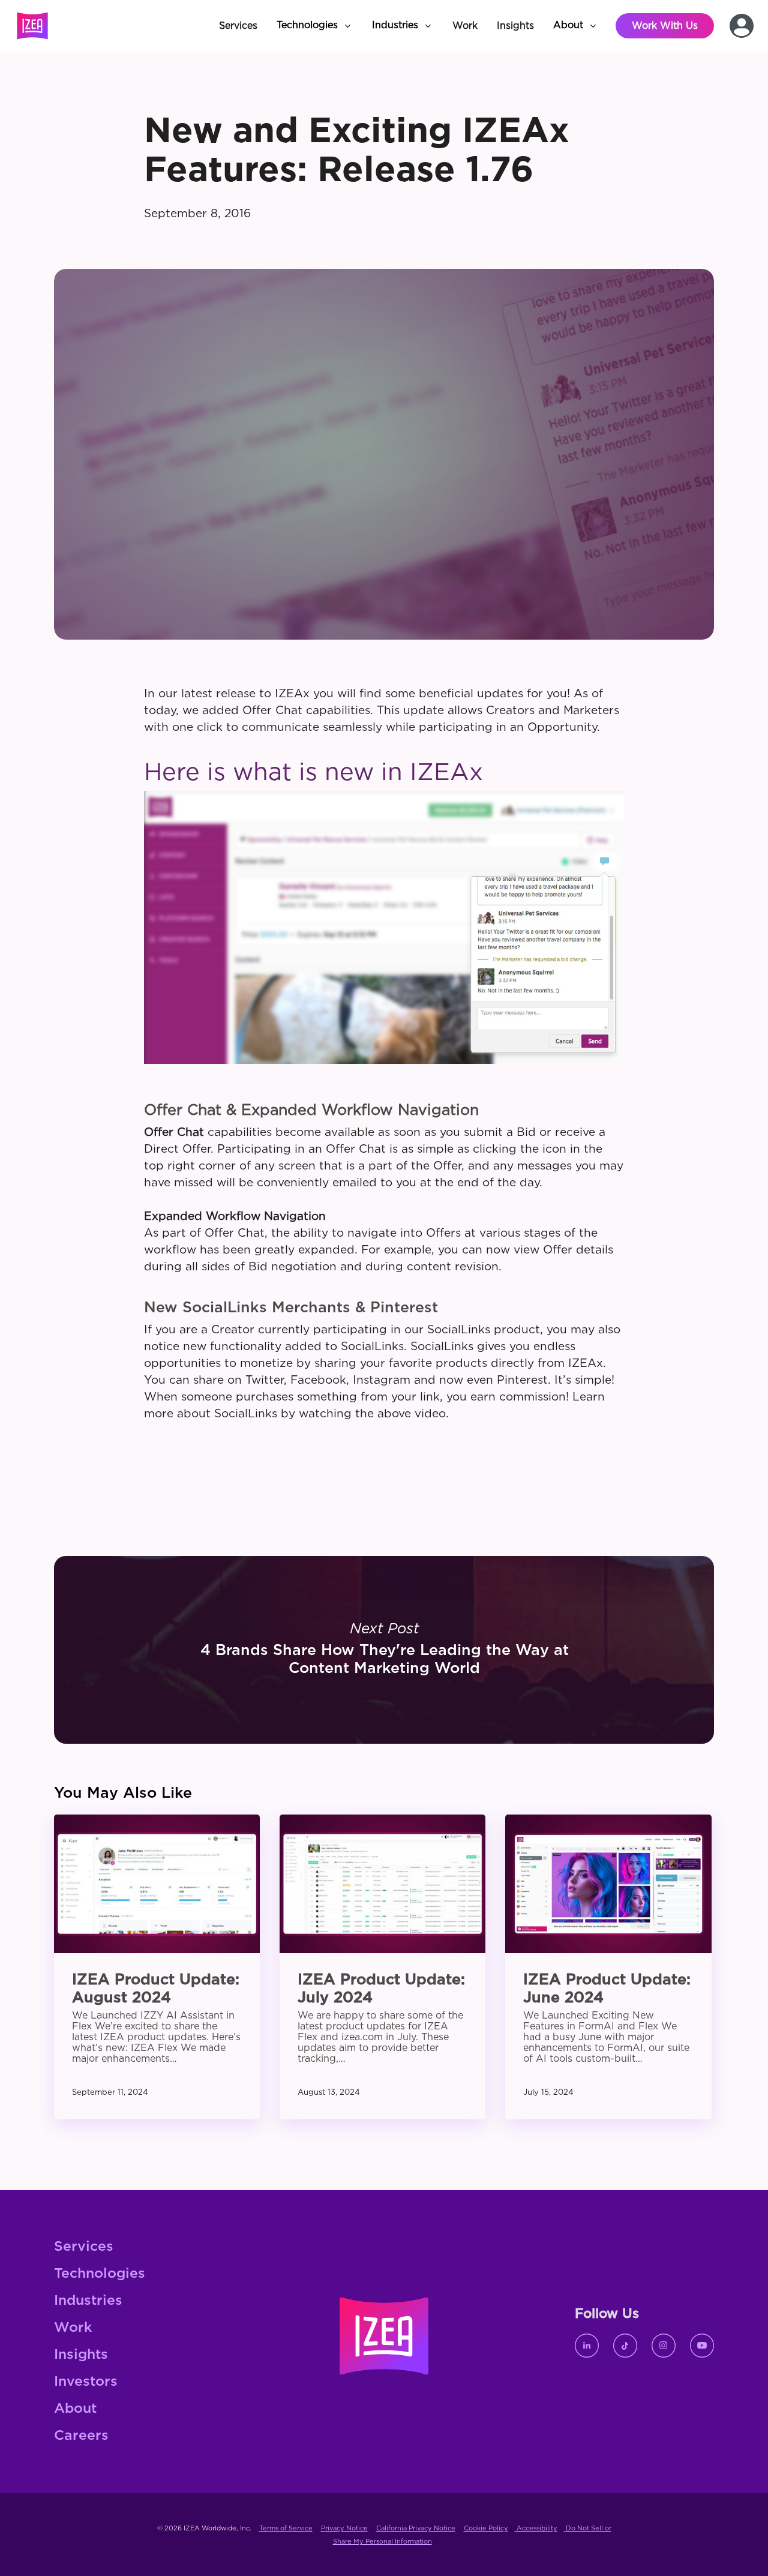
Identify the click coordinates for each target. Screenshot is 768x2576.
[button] (315, 26)
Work (73, 2328)
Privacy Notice (344, 2528)
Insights (81, 2355)
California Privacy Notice (416, 2528)
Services (84, 2247)
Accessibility (536, 2528)
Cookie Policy (486, 2528)
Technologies (100, 2274)
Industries (88, 2301)
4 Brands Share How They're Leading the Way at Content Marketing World (384, 1650)
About (75, 2409)
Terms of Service (286, 2528)
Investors (86, 2382)
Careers (81, 2436)
